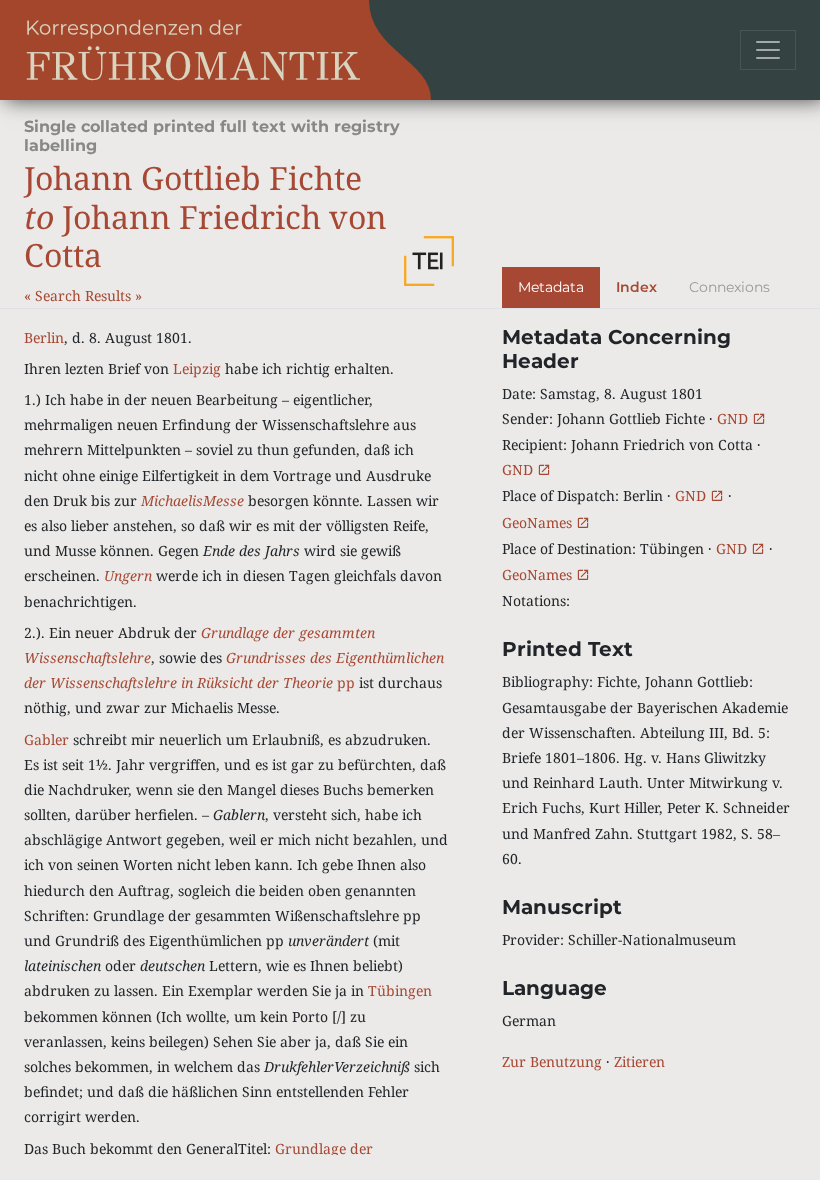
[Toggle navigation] (768, 50)
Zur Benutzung (552, 1061)
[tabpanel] (649, 700)
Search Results (85, 295)
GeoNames (539, 522)
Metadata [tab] (551, 287)
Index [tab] (636, 287)
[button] (429, 261)
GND (734, 418)
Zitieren (639, 1061)
